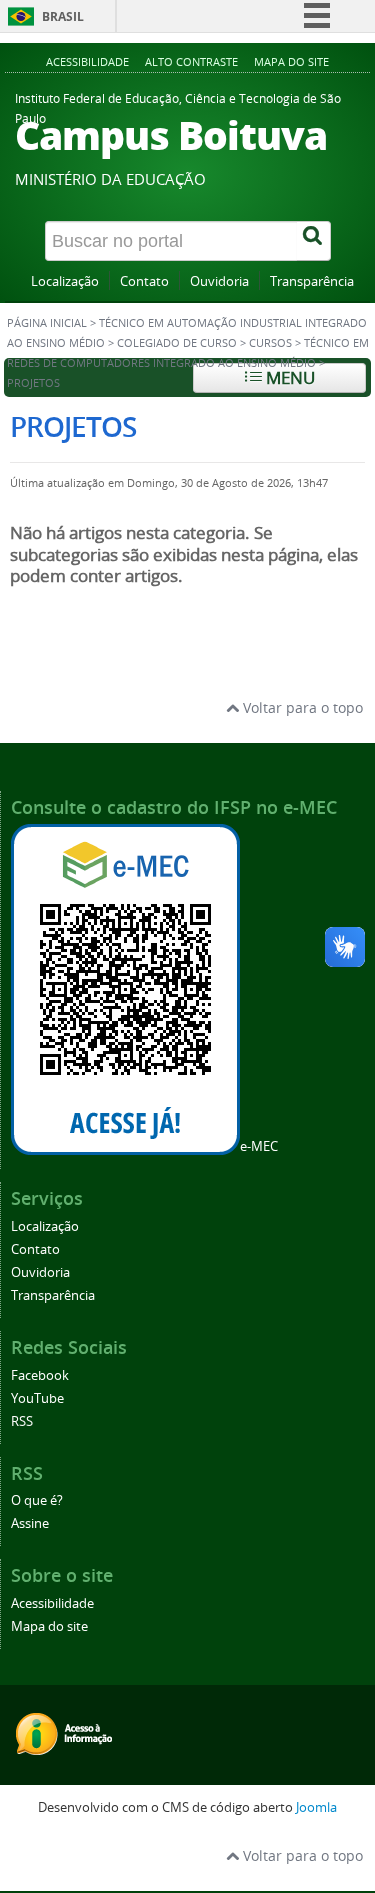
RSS (22, 1421)
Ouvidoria (219, 281)
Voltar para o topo (301, 707)
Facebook (40, 1375)
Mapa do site (291, 61)
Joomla (316, 1807)
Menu (288, 377)
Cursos (270, 343)
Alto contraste (191, 61)
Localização (65, 281)
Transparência (312, 281)
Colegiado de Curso (177, 343)
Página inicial (47, 323)
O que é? (37, 1500)
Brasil (63, 16)
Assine (30, 1523)
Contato (144, 281)
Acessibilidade (87, 61)
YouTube (37, 1398)
